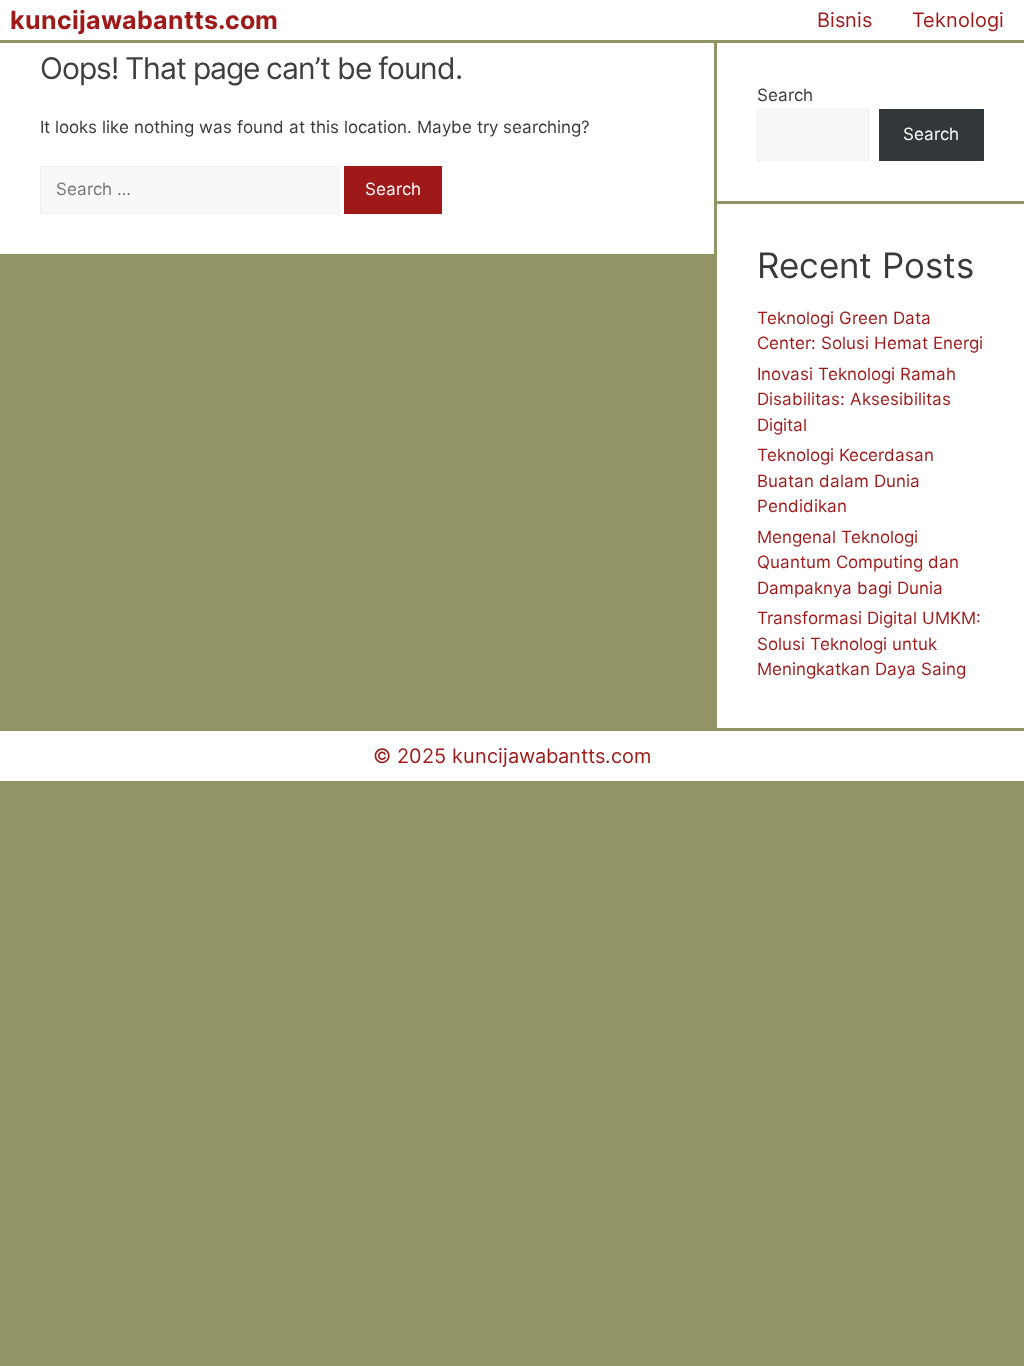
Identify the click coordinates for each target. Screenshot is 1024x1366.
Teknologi (958, 20)
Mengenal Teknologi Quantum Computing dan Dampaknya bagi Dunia (858, 562)
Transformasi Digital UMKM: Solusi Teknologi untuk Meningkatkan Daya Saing (869, 643)
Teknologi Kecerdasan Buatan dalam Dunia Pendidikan (845, 480)
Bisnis (844, 20)
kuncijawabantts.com (144, 20)
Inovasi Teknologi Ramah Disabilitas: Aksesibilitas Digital (856, 399)
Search (785, 95)
